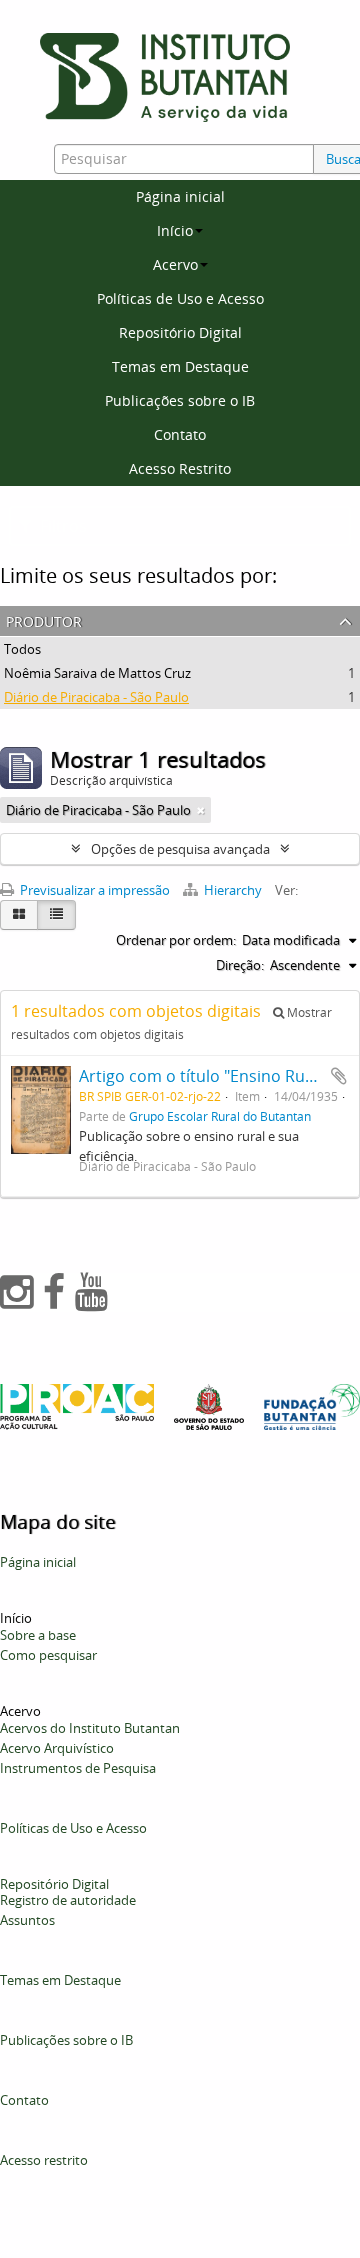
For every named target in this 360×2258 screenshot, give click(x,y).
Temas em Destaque (180, 366)
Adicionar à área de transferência (339, 1076)
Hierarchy (233, 890)
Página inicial (180, 196)
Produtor (44, 619)
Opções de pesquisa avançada (180, 849)
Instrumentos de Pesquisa (78, 1768)
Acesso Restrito (180, 468)
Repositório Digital (180, 332)
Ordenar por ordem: (176, 940)
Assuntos (27, 1920)
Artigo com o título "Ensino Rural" (205, 1076)
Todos (22, 649)
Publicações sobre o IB (180, 400)
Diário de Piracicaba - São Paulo (96, 697)
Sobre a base (38, 1635)
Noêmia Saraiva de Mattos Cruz (97, 673)
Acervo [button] (175, 264)
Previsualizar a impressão (93, 890)
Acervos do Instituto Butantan (90, 1728)
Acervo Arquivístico (57, 1748)
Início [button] (175, 230)
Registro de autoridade (68, 1900)
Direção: (240, 965)
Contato (180, 434)
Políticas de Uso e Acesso (180, 298)
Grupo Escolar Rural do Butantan (220, 1116)
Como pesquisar (48, 1655)
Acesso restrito (44, 2160)
